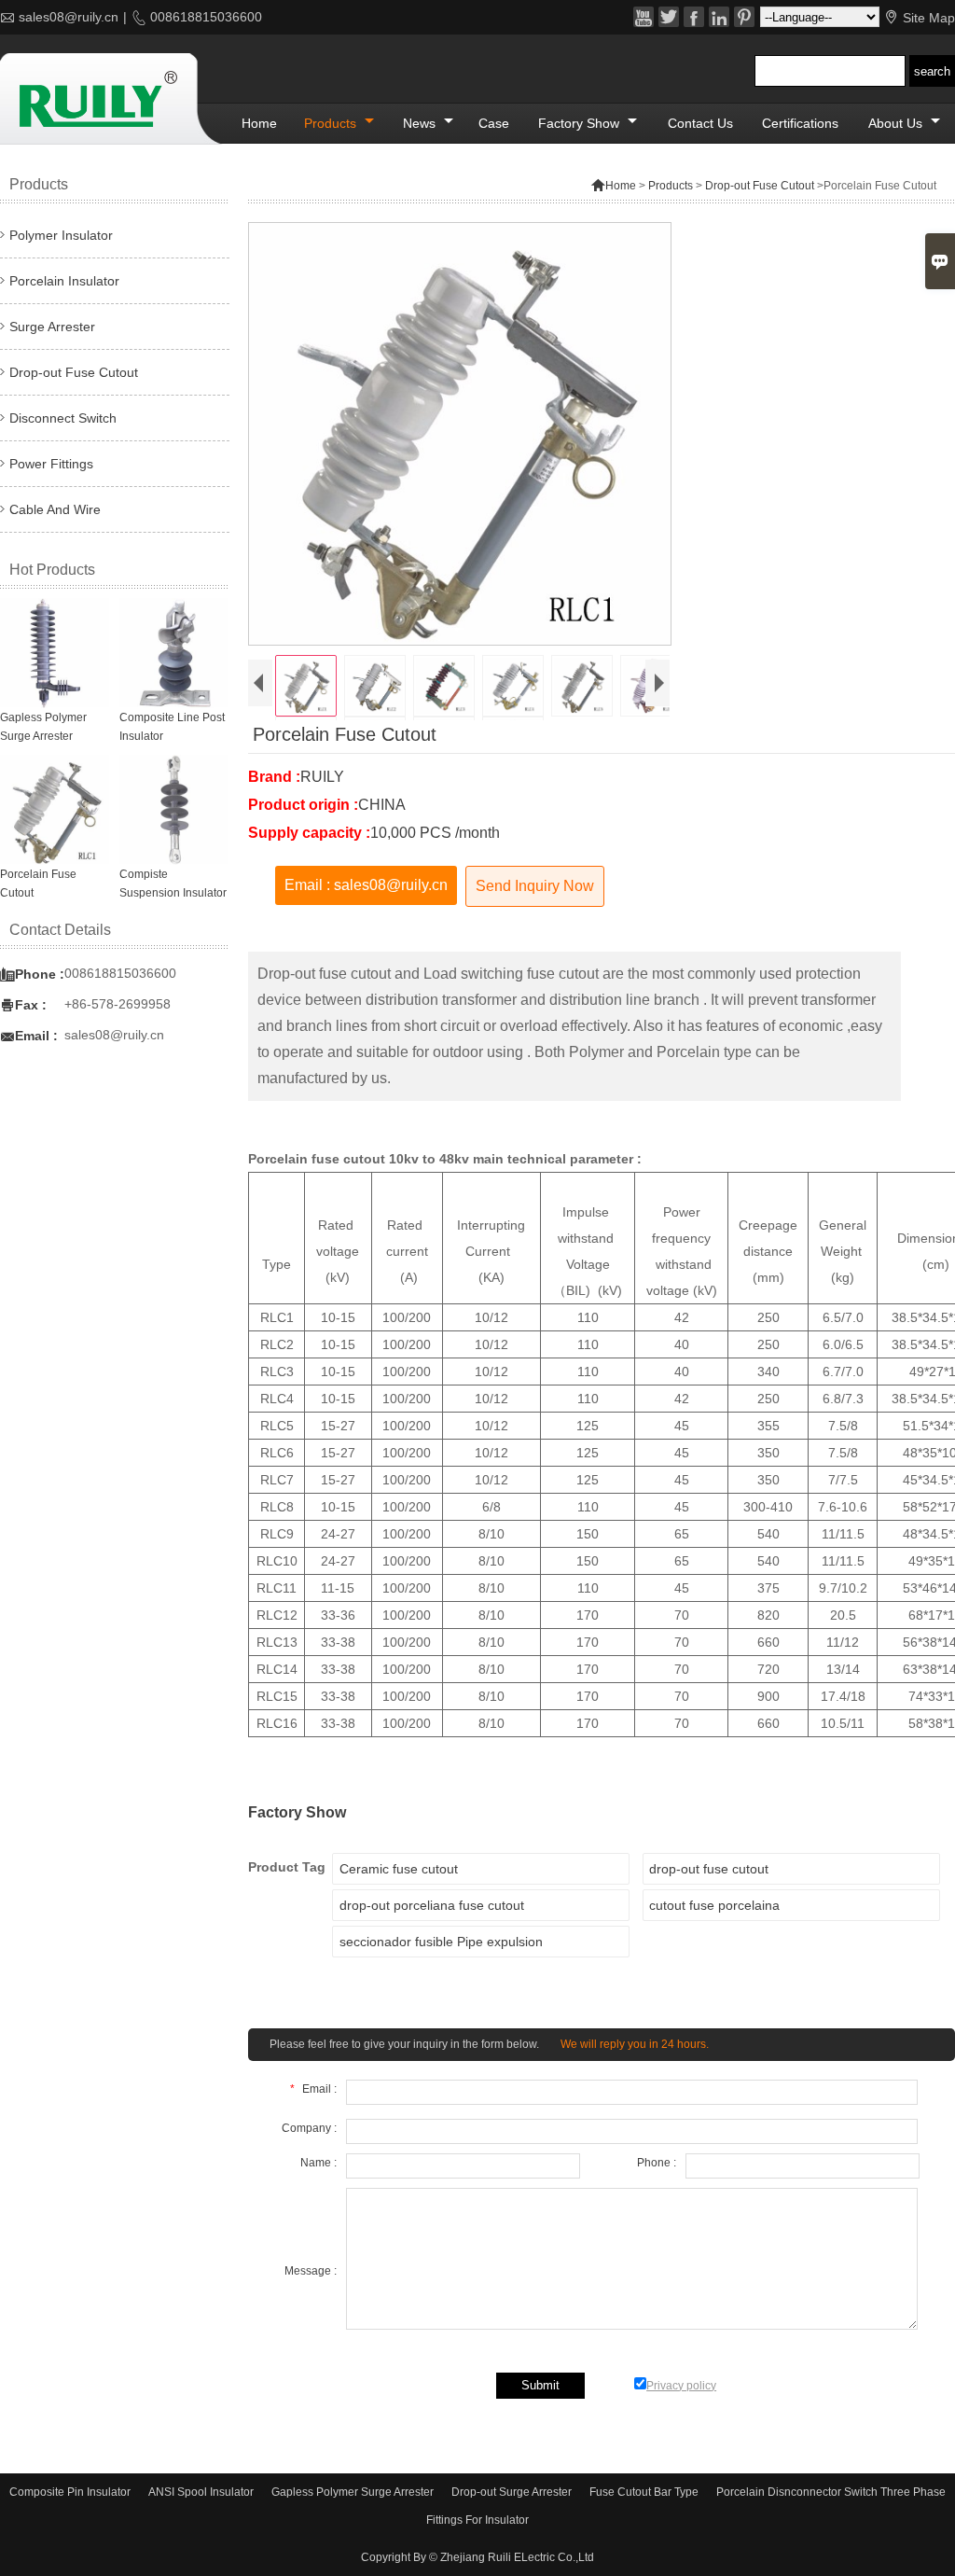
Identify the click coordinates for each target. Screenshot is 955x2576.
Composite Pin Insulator (70, 2492)
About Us (897, 123)
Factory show (581, 123)
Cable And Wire (55, 509)
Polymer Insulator (61, 235)
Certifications (800, 123)
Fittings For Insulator (477, 2520)
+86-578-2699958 (118, 1004)
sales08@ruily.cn (69, 17)
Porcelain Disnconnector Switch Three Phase (831, 2492)
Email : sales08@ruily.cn (366, 885)
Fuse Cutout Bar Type (644, 2492)
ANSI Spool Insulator (201, 2492)
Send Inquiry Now (535, 886)
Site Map (929, 18)
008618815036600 (206, 17)
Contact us (700, 123)
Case (494, 123)
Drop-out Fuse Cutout (760, 186)
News (421, 123)
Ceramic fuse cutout (399, 1869)
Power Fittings (51, 464)
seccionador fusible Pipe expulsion (441, 1942)
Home (259, 123)
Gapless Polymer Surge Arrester (353, 2492)
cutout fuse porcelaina (714, 1905)
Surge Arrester (52, 327)
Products (332, 123)
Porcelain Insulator (64, 281)
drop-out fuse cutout (709, 1869)
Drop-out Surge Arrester (512, 2492)
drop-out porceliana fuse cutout (432, 1905)
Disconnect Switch (63, 418)
